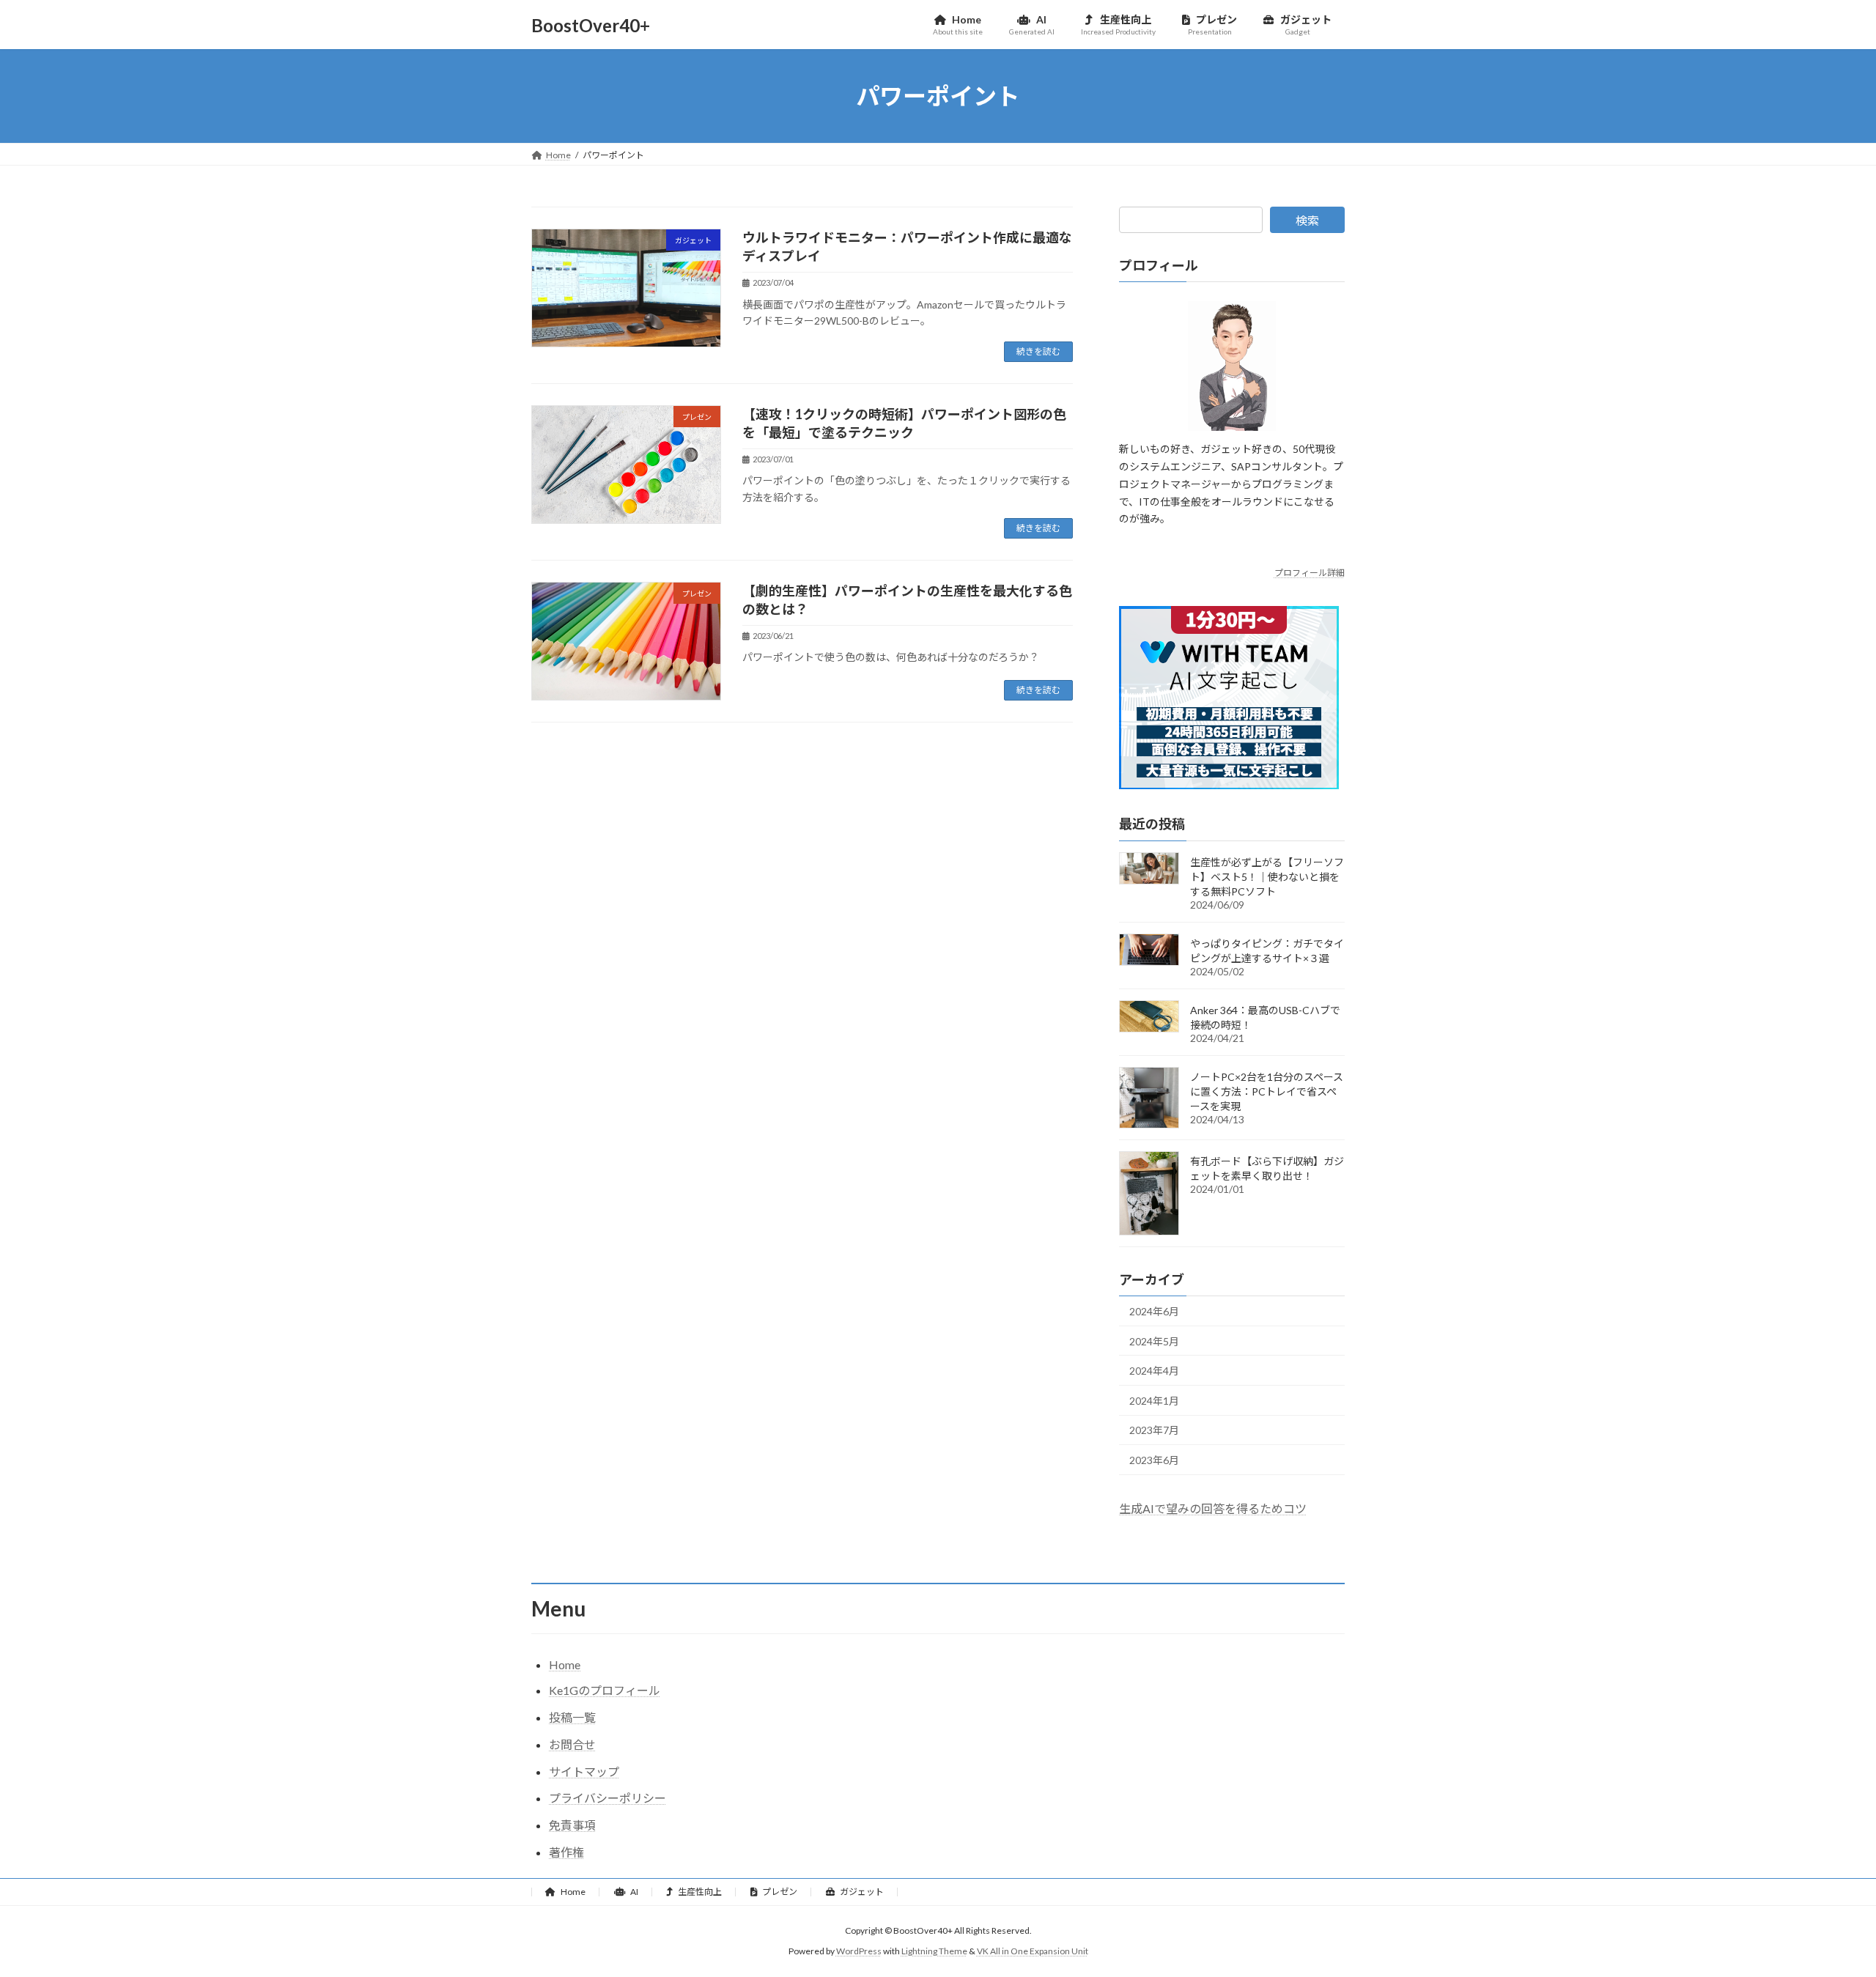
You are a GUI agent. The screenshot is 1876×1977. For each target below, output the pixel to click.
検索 (1307, 220)
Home (565, 1664)
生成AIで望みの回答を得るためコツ (1213, 1508)
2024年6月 (1154, 1311)
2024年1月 (1154, 1401)
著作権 (566, 1852)
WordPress (859, 1951)
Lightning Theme (934, 1951)
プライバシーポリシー (608, 1798)
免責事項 (572, 1825)
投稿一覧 (572, 1717)
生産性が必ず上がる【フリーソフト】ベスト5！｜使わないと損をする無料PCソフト (1267, 877)
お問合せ (572, 1744)
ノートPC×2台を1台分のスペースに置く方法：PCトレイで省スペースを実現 (1267, 1091)
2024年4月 (1154, 1371)
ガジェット (861, 1892)
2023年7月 (1154, 1431)
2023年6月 (1154, 1460)
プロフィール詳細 (1310, 573)
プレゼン (779, 1892)
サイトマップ (584, 1771)
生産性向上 (699, 1892)
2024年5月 (1154, 1341)
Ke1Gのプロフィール (605, 1690)
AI (634, 1892)
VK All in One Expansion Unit (1033, 1951)
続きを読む (1038, 351)
